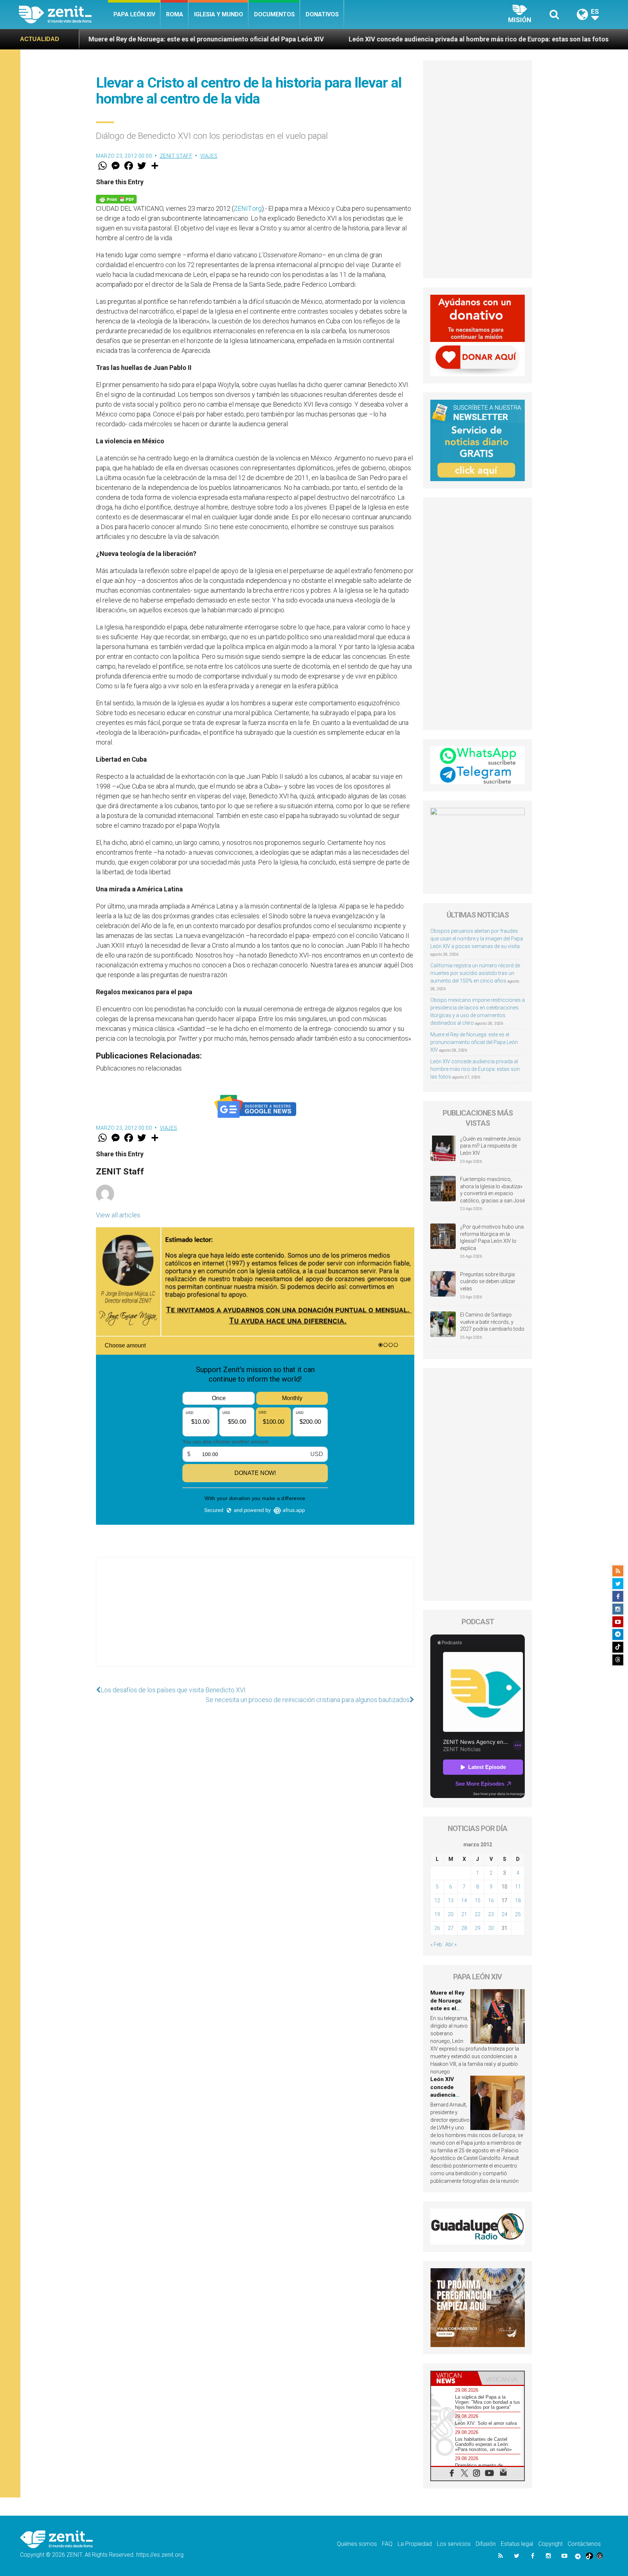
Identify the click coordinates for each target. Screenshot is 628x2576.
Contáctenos (584, 2544)
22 (478, 1914)
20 (451, 1914)
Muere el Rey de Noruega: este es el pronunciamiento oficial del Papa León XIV (474, 1042)
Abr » (451, 1944)
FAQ (387, 2544)
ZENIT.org (248, 208)
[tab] (454, 2378)
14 (464, 1900)
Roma (175, 14)
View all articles (118, 1215)
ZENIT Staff (176, 156)
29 (478, 1928)
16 (491, 1900)
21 (464, 1914)
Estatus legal (517, 2544)
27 (451, 1928)
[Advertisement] (255, 1619)
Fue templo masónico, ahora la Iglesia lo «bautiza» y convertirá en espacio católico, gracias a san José (492, 1190)
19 (437, 1914)
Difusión (486, 2544)
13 (451, 1900)
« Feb (436, 1944)
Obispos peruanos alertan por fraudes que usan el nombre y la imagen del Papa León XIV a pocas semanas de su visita (477, 939)
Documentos (274, 14)
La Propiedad (415, 2544)
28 (464, 1928)
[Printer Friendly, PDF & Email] (116, 199)
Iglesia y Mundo (219, 14)
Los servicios (454, 2544)
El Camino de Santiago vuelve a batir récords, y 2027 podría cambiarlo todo (492, 1322)
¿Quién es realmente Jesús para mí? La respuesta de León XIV (490, 1146)
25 (518, 1914)
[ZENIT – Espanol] (63, 15)
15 (478, 1900)
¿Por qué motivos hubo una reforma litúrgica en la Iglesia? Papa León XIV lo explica (492, 1237)
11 (518, 1887)
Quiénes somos (357, 2544)
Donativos (322, 14)
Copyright (550, 2544)
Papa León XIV (134, 14)
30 (491, 1928)
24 (504, 1914)
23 (491, 1914)
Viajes (209, 156)
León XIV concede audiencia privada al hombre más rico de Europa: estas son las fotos (339, 39)
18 (518, 1900)
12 (437, 1900)
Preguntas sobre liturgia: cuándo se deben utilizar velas (488, 1281)
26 (437, 1928)
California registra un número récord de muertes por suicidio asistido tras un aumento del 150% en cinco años (475, 973)
